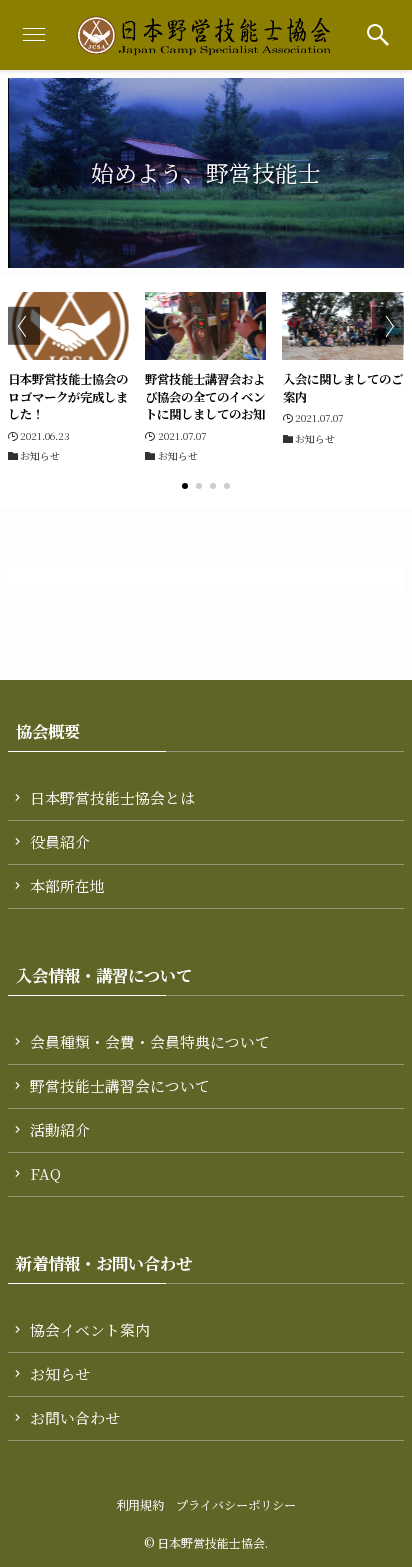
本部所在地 (67, 885)
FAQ (45, 1173)
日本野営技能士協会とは (112, 797)
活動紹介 (60, 1129)
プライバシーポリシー (236, 1505)
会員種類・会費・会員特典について (150, 1041)
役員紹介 (60, 841)
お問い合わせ (75, 1417)
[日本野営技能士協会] (206, 35)
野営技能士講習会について (120, 1085)
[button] (378, 35)
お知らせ (60, 1373)
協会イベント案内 (90, 1329)
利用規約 (140, 1505)
